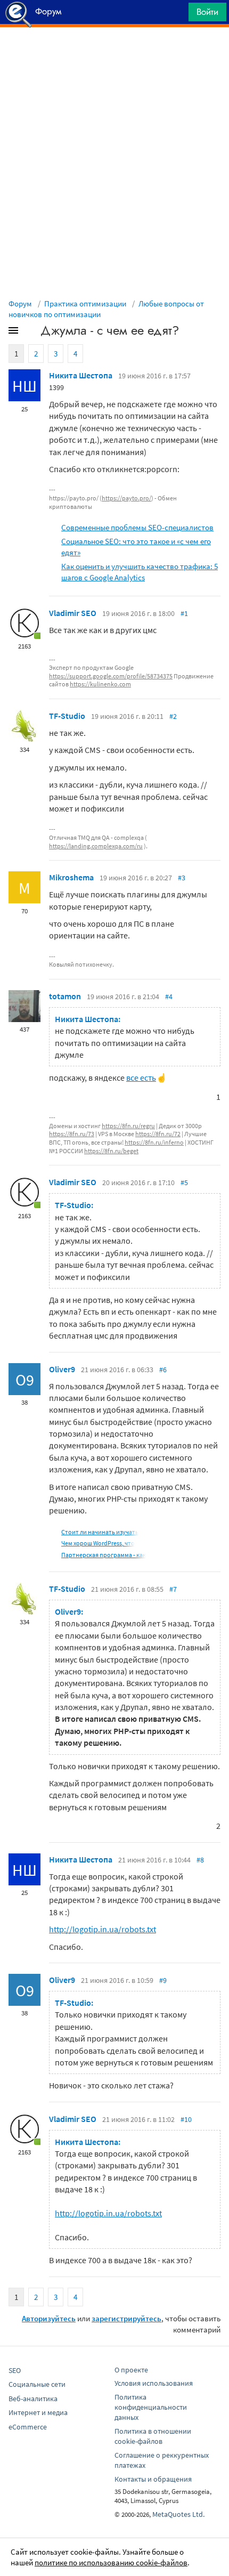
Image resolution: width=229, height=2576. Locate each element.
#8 (200, 1860)
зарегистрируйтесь (126, 2318)
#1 (184, 613)
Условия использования (154, 2383)
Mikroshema (71, 877)
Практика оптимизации (85, 303)
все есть (141, 1078)
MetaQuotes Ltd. (178, 2514)
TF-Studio (67, 716)
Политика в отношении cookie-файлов (153, 2436)
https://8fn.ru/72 (158, 1134)
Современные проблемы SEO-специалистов (137, 527)
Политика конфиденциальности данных (151, 2407)
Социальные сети (37, 2384)
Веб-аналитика (33, 2399)
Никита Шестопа (81, 375)
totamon (65, 996)
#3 (182, 878)
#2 (173, 716)
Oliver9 (62, 1369)
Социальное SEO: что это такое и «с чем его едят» (136, 547)
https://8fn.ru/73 (72, 1134)
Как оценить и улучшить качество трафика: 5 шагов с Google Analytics (140, 572)
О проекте (131, 2370)
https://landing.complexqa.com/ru (96, 846)
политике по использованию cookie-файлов (111, 2562)
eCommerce (28, 2427)
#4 (169, 997)
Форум (20, 303)
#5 (184, 1182)
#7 (173, 1589)
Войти (207, 12)
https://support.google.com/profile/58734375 (111, 676)
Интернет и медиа (38, 2412)
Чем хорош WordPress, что (98, 1543)
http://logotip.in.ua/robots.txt (103, 1929)
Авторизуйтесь (49, 2318)
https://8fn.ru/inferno (154, 1142)
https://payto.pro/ (126, 498)
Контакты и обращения (153, 2479)
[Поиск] (177, 15)
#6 (163, 1370)
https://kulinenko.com (100, 684)
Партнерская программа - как (104, 1555)
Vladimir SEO (73, 613)
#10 (186, 2119)
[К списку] (31, 333)
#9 (163, 1980)
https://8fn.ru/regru (128, 1126)
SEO (15, 2370)
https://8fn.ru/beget (111, 1151)
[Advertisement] (114, 54)
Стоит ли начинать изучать (100, 1532)
